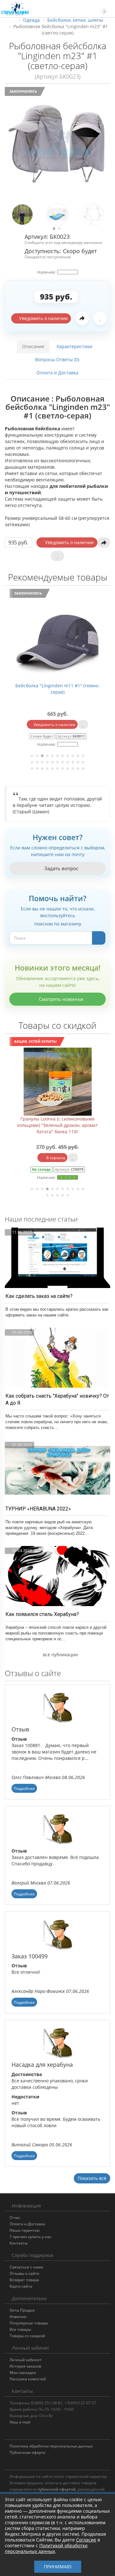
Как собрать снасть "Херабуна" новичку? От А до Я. (57, 1399)
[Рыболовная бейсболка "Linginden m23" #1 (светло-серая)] (57, 144)
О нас (15, 2217)
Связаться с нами (26, 2267)
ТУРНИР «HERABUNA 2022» (38, 1509)
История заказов (25, 2366)
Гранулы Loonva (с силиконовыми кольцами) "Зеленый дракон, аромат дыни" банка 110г (58, 1125)
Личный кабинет (26, 2360)
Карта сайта (21, 2286)
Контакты (19, 2243)
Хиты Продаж (22, 2310)
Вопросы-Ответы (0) (57, 359)
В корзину (55, 1158)
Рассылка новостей (28, 2379)
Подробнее (24, 1788)
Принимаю (58, 2567)
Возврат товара (24, 2280)
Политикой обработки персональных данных (46, 2548)
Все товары (20, 2329)
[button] (101, 8)
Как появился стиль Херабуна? (42, 1614)
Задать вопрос (61, 868)
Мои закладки (23, 2373)
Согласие (86, 2540)
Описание (33, 346)
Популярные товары (29, 2323)
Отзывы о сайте (24, 2273)
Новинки (18, 2317)
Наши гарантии (25, 2230)
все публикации (60, 1655)
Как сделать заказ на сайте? (39, 1296)
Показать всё (92, 2178)
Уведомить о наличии (43, 318)
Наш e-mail (20, 2422)
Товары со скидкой (27, 2336)
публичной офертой (57, 2489)
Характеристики (74, 346)
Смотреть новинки (61, 999)
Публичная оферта (27, 2452)
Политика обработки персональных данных (51, 2446)
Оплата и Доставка (57, 373)
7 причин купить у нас (31, 2237)
